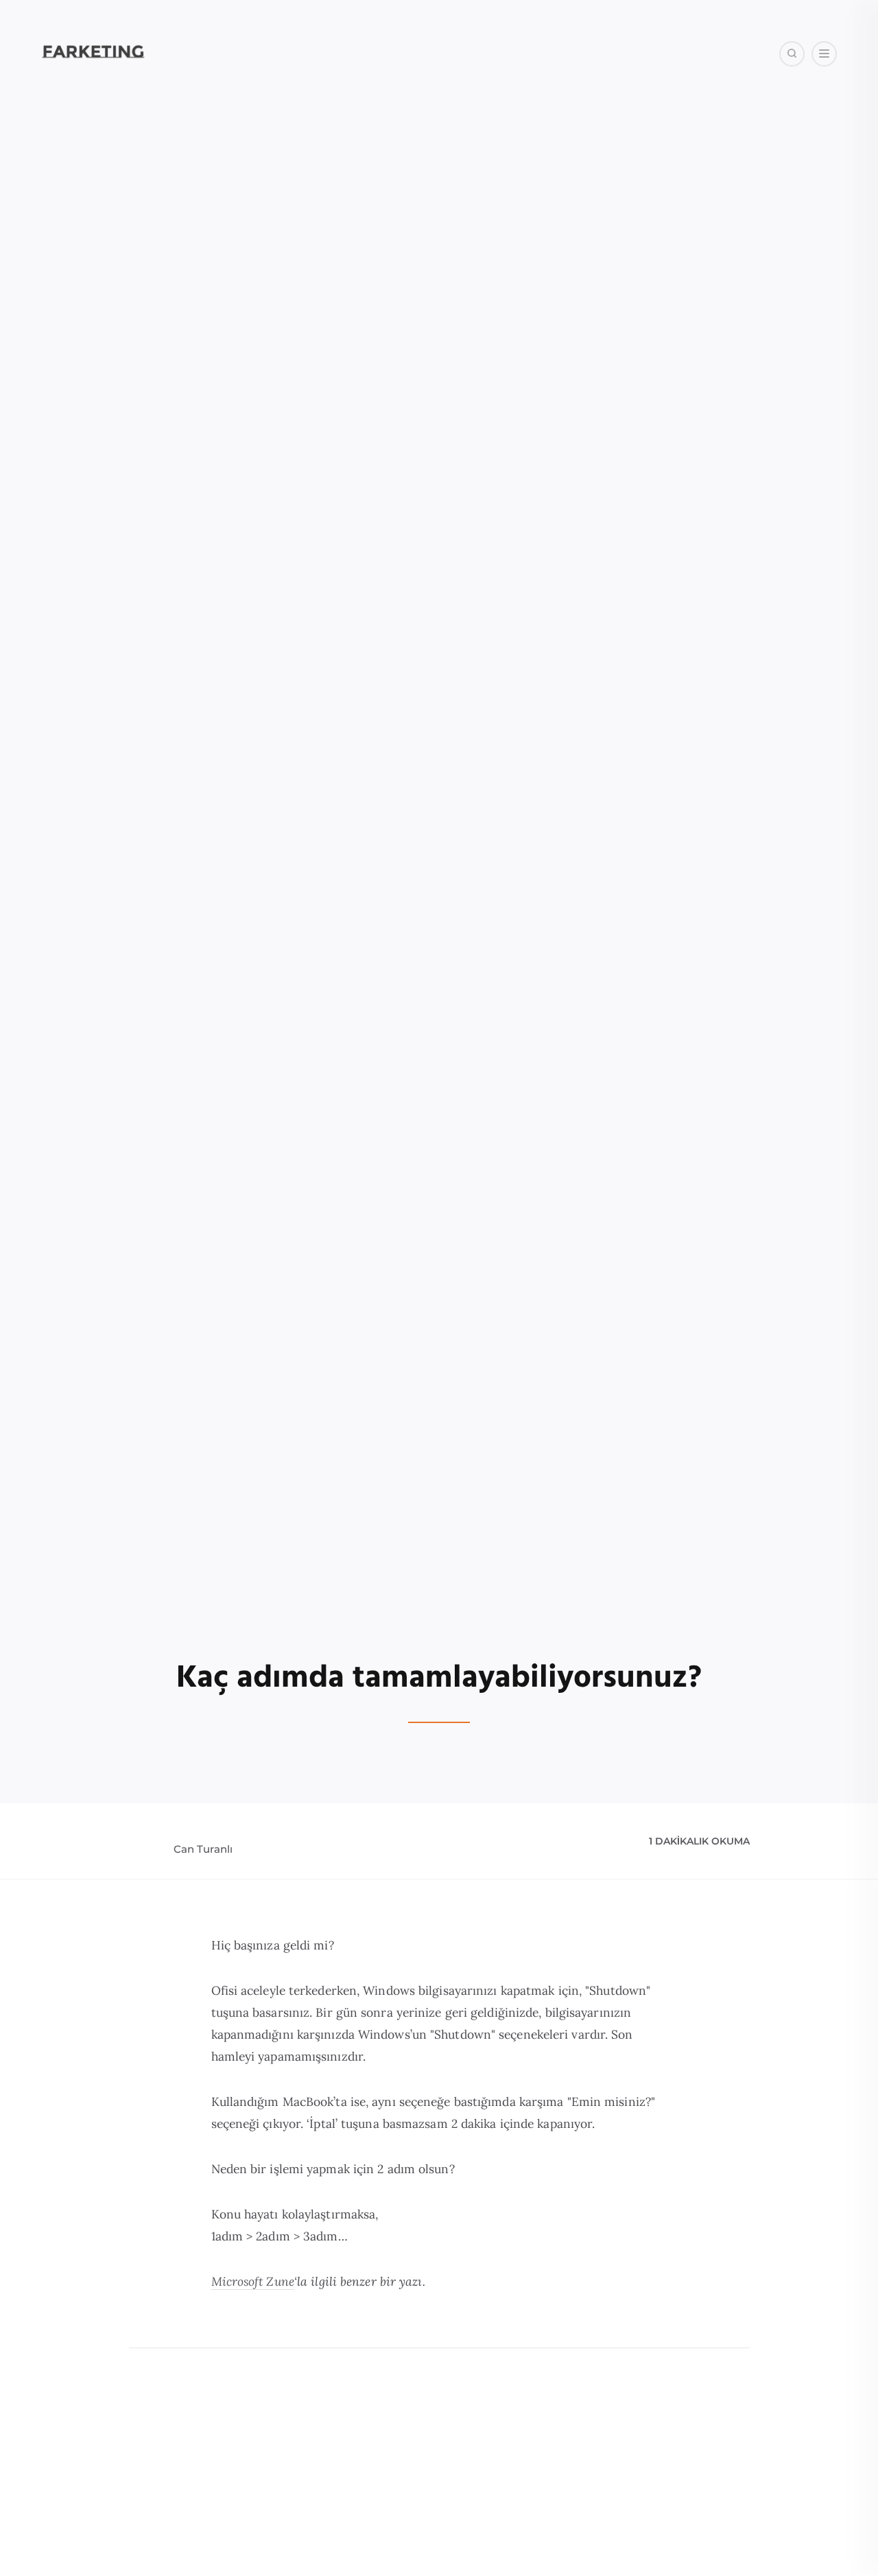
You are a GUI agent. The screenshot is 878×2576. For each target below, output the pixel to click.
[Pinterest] (800, 123)
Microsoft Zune (253, 2281)
